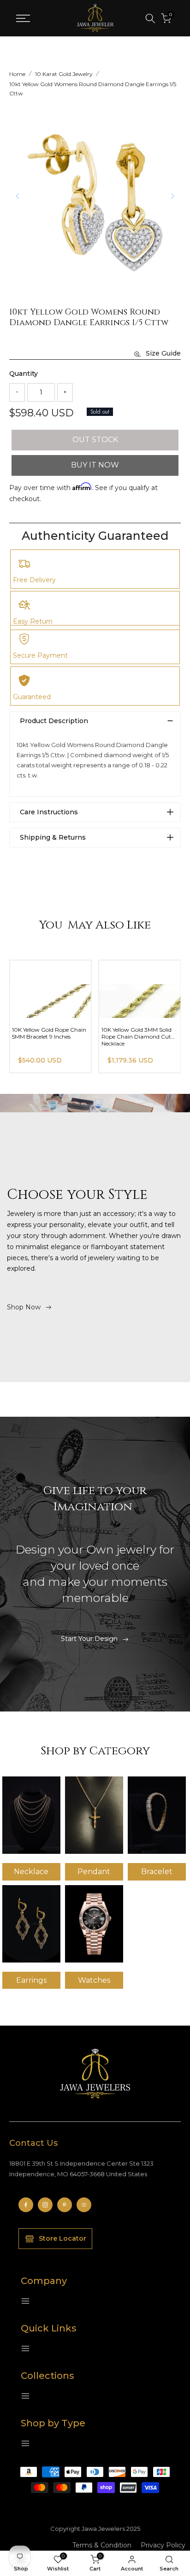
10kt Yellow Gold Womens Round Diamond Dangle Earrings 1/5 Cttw (93, 89)
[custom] (26, 2205)
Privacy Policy (163, 2545)
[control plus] (65, 392)
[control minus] (17, 392)
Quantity (24, 374)
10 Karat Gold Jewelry (64, 74)
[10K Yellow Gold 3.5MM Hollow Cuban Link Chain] (50, 989)
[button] (172, 196)
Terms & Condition (102, 2545)
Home (17, 74)
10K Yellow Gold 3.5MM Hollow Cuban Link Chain (46, 1033)
